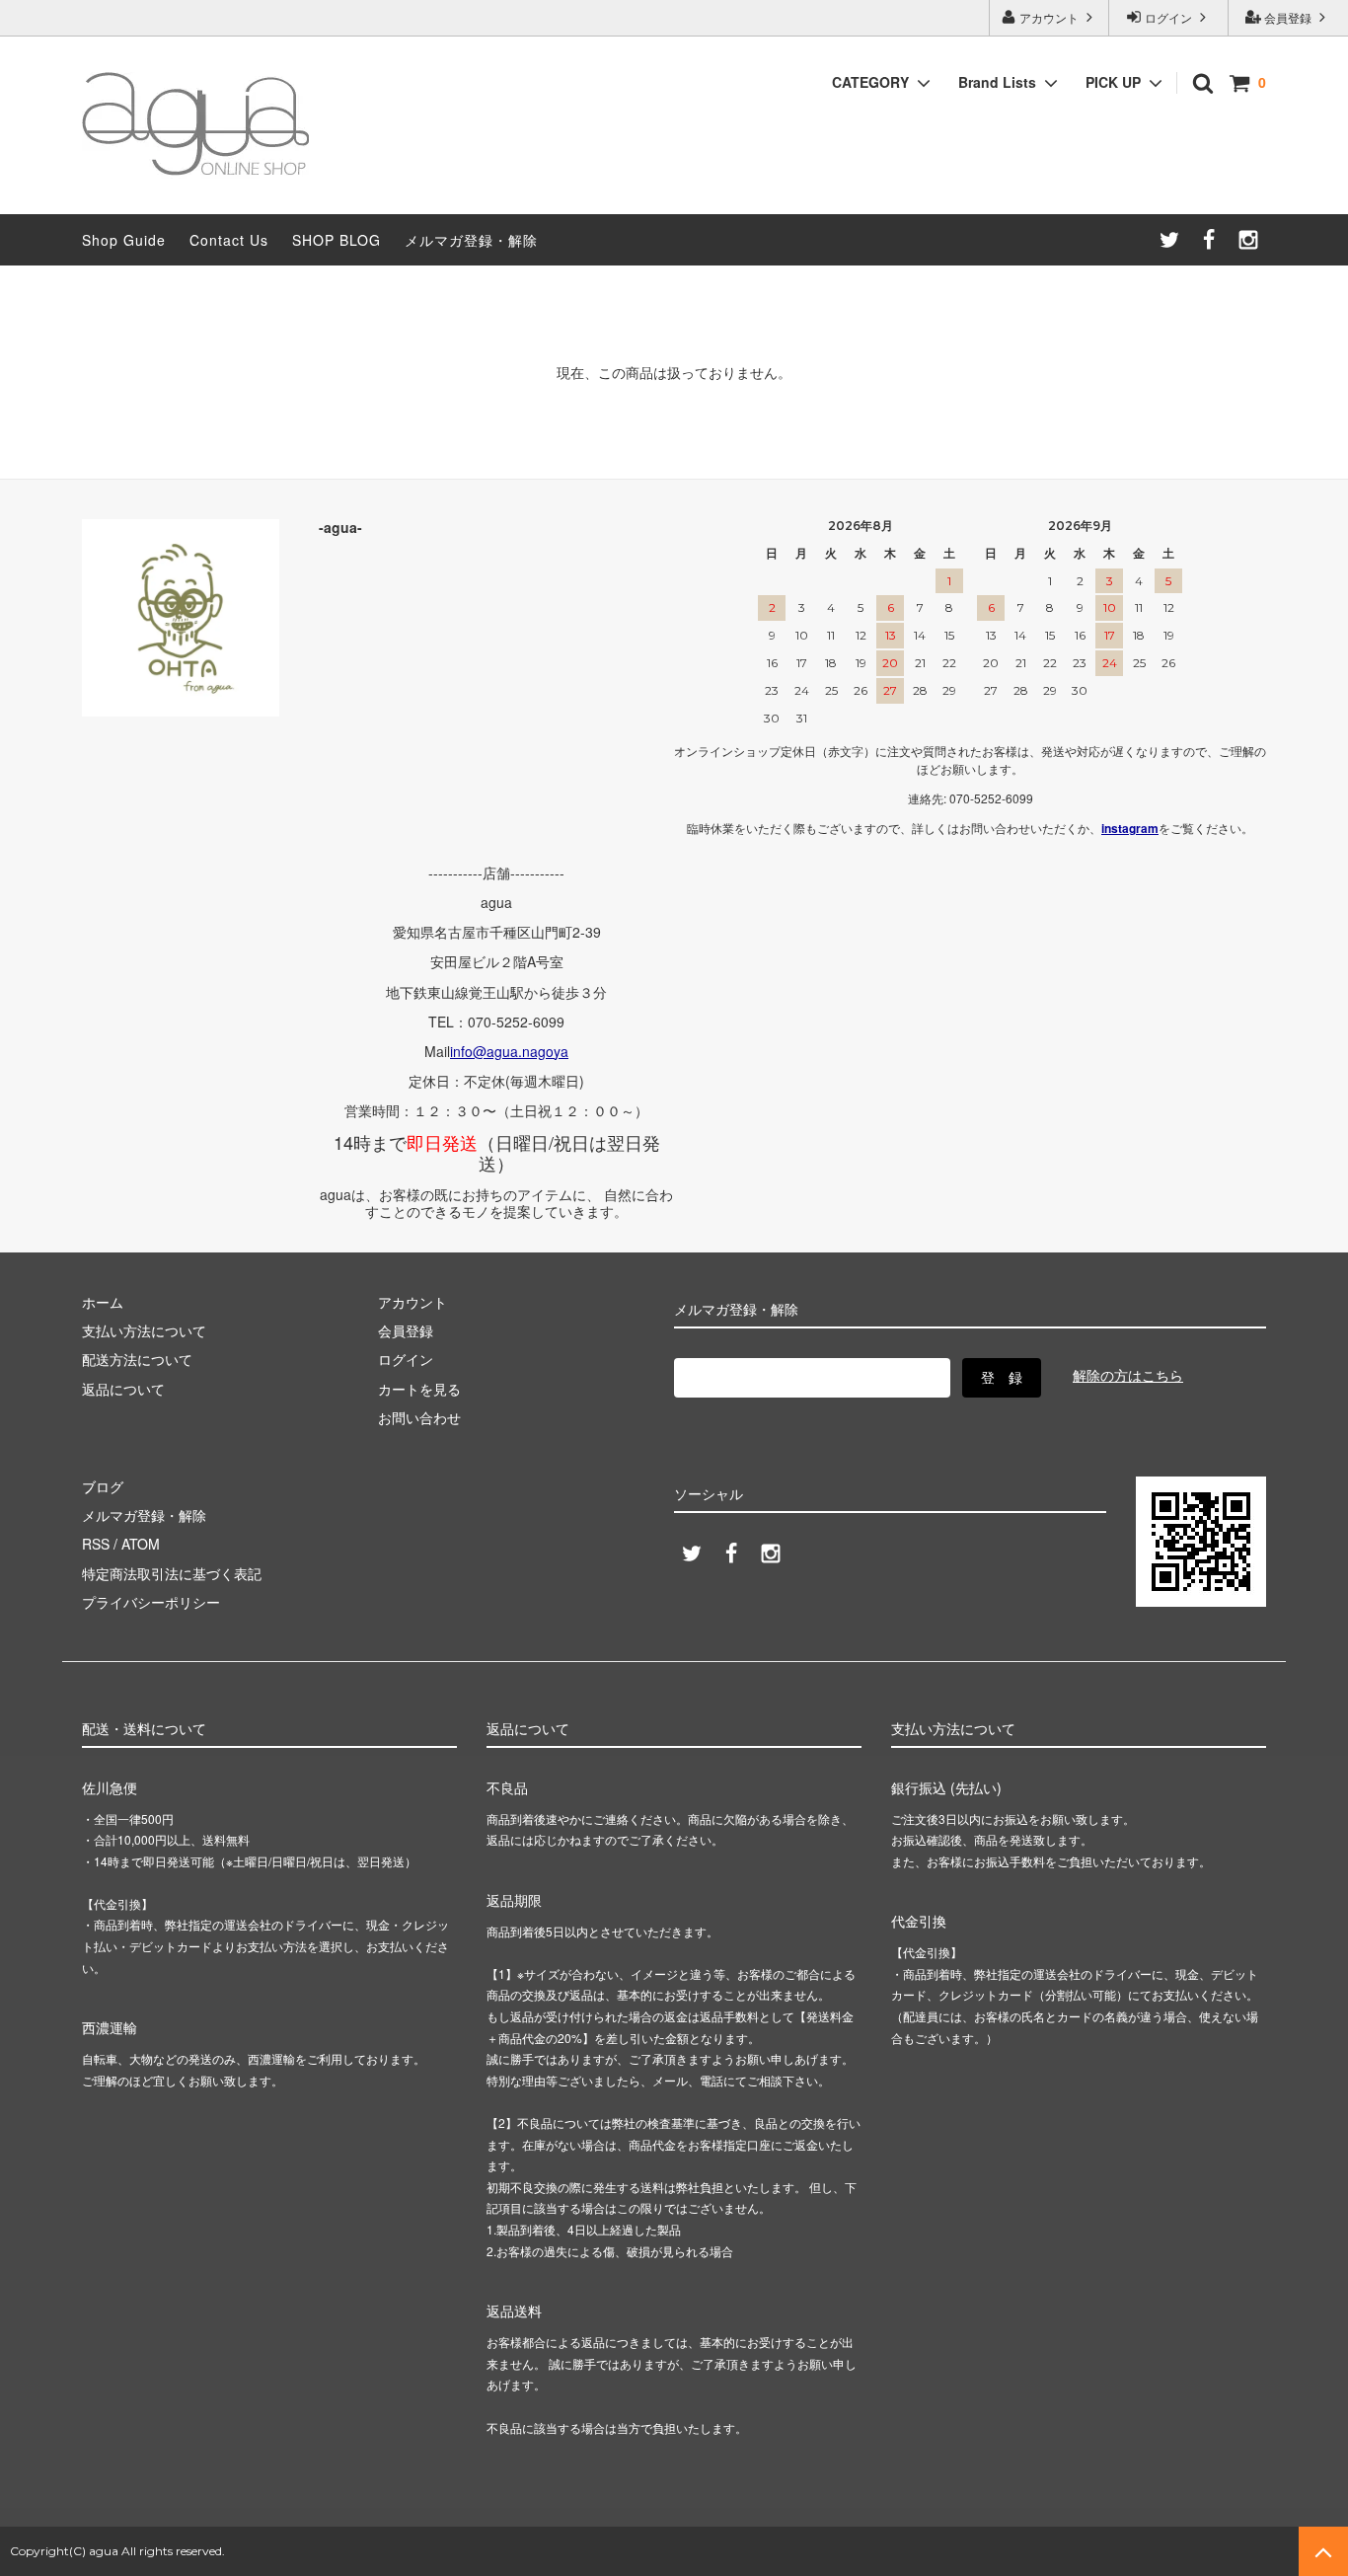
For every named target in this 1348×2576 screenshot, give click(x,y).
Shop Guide (124, 240)
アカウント (1049, 17)
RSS (96, 1544)
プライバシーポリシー (151, 1602)
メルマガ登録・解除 (471, 240)
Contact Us (229, 240)
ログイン (1168, 17)
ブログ (103, 1486)
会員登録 (1288, 17)
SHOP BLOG (337, 240)
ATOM (141, 1544)
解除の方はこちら (1128, 1375)
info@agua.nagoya (509, 1051)
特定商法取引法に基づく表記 (172, 1573)
